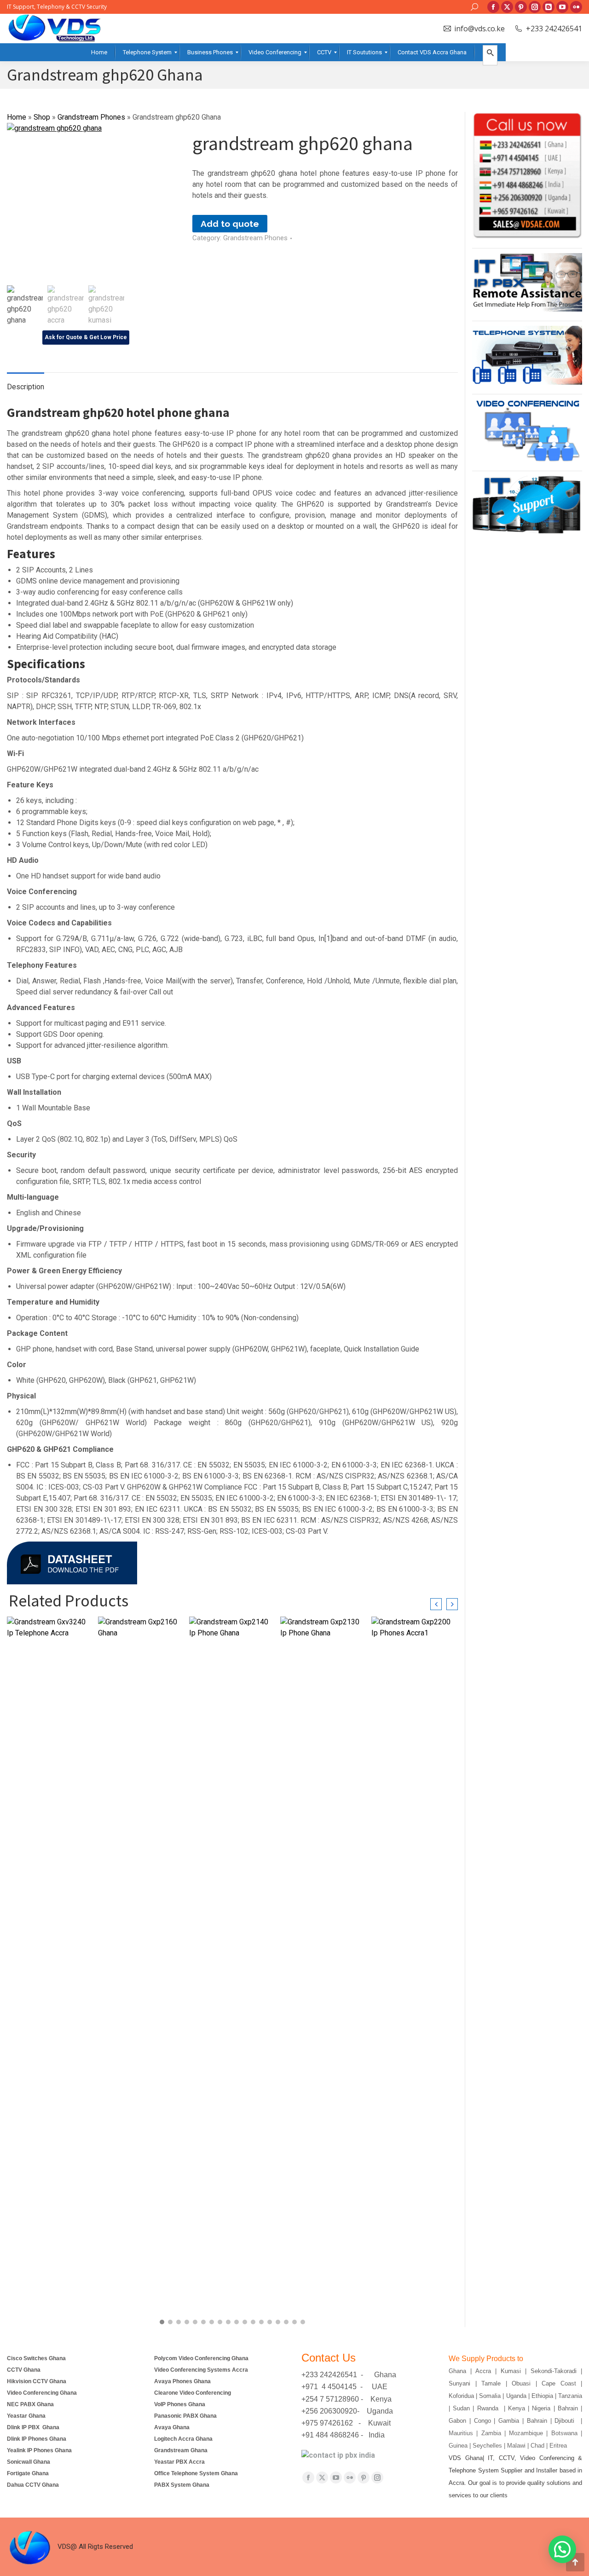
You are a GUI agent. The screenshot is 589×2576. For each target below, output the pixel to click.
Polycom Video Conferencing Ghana (201, 2358)
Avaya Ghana (173, 2427)
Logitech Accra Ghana (183, 2439)
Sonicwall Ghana (29, 2462)
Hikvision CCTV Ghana (37, 2381)
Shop (42, 117)
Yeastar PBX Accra (179, 2462)
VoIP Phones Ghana (180, 2404)
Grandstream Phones (91, 117)
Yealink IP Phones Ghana (39, 2450)
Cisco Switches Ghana (36, 2358)
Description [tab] (26, 387)
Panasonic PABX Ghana (185, 2416)
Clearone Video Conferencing (193, 2393)
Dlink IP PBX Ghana (33, 2427)
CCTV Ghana (24, 2370)
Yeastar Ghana (26, 2416)
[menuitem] (99, 52)
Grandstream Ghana (181, 2450)
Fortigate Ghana (28, 2473)
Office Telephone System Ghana (196, 2473)
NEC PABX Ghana (30, 2404)
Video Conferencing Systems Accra (201, 2370)
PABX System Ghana (182, 2485)
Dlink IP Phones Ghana (37, 2439)
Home (17, 117)
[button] (162, 2322)
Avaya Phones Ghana (182, 2381)
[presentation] (436, 1604)
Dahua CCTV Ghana (33, 2485)
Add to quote (230, 224)
